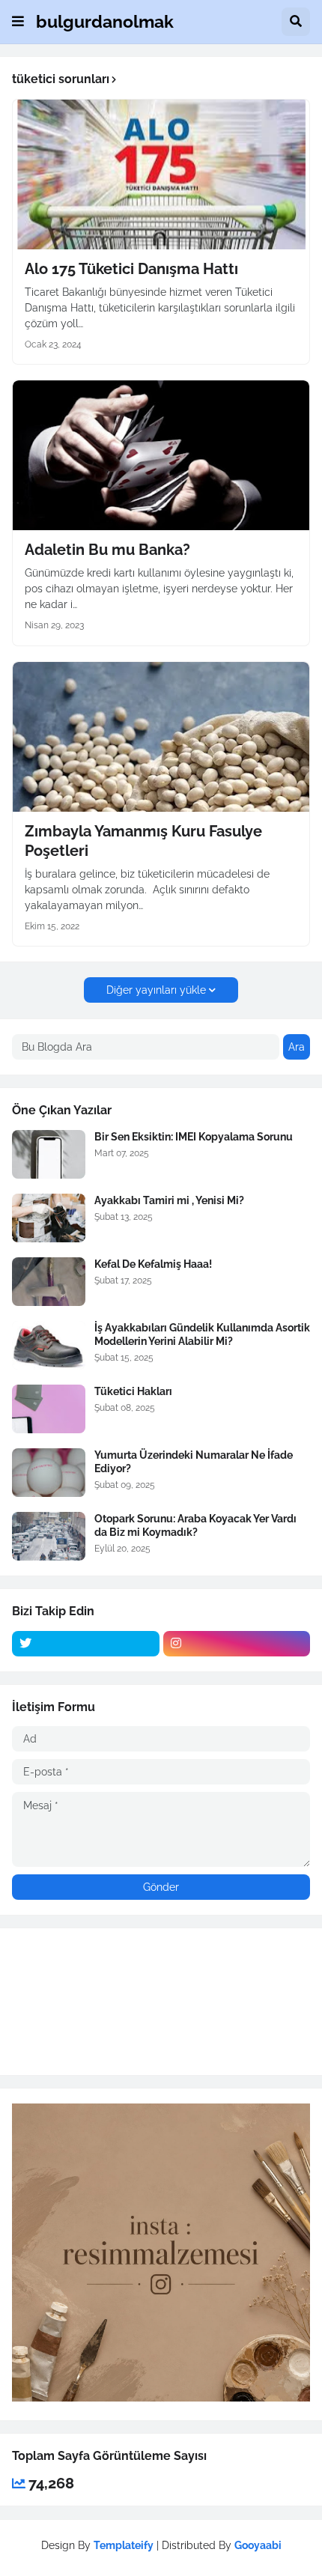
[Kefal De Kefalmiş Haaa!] (49, 1282)
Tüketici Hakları (133, 1391)
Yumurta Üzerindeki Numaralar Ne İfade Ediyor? (194, 1462)
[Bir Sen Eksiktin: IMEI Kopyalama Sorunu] (49, 1154)
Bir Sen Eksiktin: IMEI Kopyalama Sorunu (194, 1137)
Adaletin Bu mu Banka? (107, 550)
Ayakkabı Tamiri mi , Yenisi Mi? (169, 1200)
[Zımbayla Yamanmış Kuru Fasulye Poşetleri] (161, 737)
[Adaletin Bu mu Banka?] (161, 455)
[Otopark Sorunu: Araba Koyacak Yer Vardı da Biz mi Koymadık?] (49, 1536)
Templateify (124, 2545)
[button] (18, 22)
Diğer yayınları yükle (156, 990)
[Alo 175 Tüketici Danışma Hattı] (161, 174)
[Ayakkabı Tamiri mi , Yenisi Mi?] (49, 1218)
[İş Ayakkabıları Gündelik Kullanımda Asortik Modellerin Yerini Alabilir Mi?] (49, 1345)
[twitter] (86, 1644)
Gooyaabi (258, 2545)
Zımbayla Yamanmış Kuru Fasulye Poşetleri (143, 841)
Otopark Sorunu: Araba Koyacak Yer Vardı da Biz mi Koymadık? (195, 1525)
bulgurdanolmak (105, 21)
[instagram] (237, 1644)
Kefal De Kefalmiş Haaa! (153, 1264)
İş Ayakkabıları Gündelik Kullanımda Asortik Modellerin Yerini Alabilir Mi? (202, 1334)
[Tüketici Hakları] (49, 1409)
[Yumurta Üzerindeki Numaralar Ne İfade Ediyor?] (49, 1473)
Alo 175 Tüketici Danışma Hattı (131, 269)
